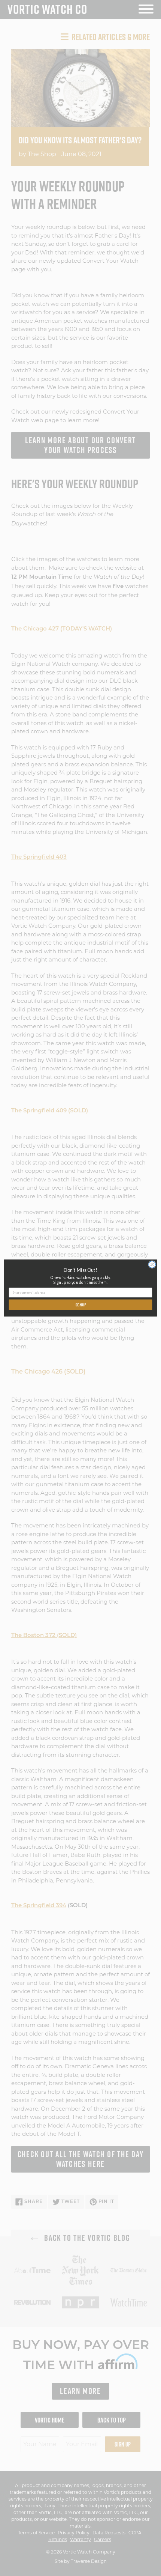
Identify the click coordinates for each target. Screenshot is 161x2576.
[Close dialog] (152, 1264)
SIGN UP (81, 1305)
